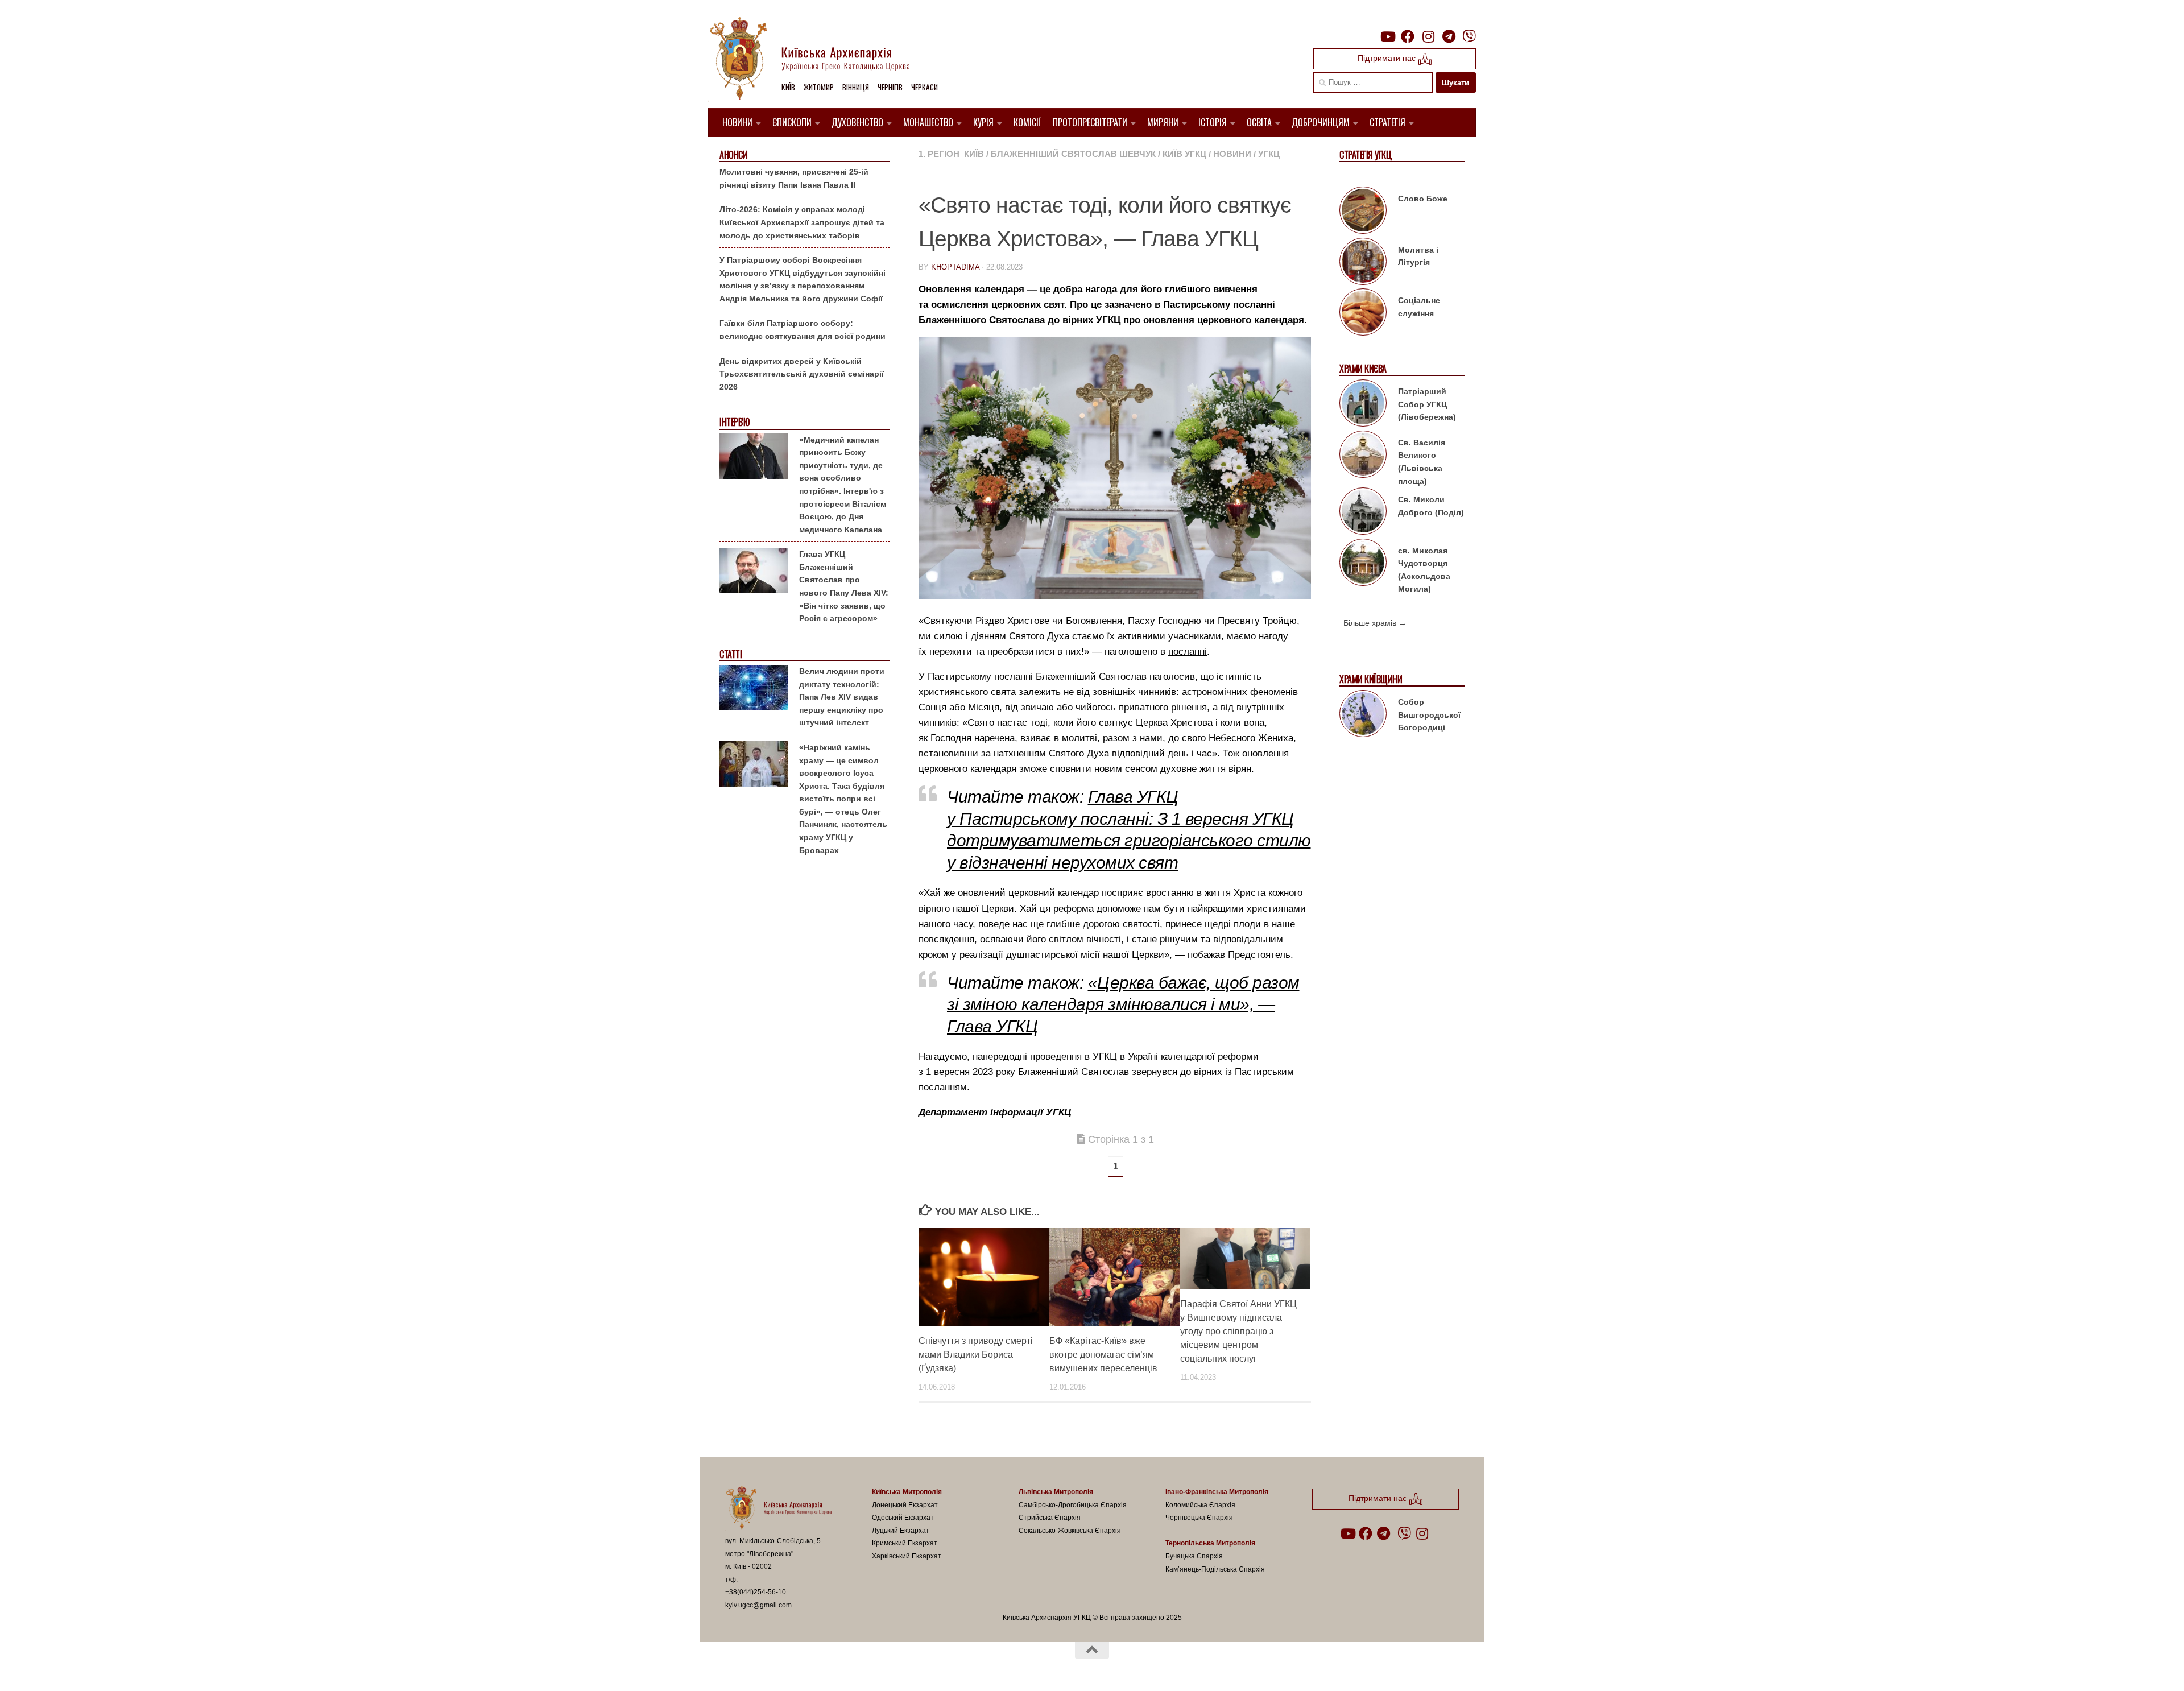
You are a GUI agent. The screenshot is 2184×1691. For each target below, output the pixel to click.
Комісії (1027, 122)
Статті (731, 654)
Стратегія (1387, 122)
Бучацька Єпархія (1194, 1556)
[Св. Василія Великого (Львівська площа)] (1363, 456)
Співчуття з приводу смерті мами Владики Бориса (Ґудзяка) (976, 1355)
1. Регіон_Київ (951, 154)
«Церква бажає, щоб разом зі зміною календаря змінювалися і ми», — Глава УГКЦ (1123, 1004)
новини (1232, 154)
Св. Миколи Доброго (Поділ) (1431, 506)
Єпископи (792, 122)
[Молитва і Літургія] (1363, 263)
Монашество (928, 122)
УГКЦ (1269, 154)
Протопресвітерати (1090, 122)
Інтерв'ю (734, 422)
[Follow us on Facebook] (1408, 36)
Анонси (733, 155)
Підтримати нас (1388, 58)
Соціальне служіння (1419, 307)
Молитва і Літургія (1418, 256)
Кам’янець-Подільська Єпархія (1215, 1569)
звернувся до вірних (1177, 1072)
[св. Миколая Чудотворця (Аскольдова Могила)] (1363, 564)
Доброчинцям (1321, 122)
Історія (1213, 122)
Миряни (1163, 122)
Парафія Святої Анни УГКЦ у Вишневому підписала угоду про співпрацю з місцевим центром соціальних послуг (1238, 1332)
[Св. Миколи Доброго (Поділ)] (1363, 513)
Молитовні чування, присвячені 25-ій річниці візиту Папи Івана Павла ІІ (794, 178)
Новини (737, 122)
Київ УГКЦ (1184, 154)
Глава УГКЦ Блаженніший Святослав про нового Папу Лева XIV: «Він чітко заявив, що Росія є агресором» (844, 586)
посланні (1188, 652)
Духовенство (857, 122)
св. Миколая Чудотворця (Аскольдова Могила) (1424, 570)
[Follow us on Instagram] (1428, 36)
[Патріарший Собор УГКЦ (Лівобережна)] (1363, 405)
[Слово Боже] (1363, 212)
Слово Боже (1423, 199)
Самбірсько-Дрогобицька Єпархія (1073, 1505)
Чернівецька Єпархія (1199, 1518)
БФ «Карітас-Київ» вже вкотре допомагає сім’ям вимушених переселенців (1103, 1355)
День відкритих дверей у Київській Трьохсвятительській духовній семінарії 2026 (802, 374)
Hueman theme (858, 1668)
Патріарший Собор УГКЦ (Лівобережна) (1427, 404)
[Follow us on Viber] (1469, 36)
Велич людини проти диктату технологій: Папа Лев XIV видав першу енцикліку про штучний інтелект (842, 697)
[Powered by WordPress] (767, 1668)
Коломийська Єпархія (1200, 1505)
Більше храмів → (1375, 623)
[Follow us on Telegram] (1449, 36)
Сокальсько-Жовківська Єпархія (1070, 1531)
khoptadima (955, 267)
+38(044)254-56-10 (756, 1592)
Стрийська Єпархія (1050, 1518)
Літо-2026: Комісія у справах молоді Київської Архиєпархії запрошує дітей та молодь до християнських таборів (802, 222)
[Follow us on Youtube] (1387, 36)
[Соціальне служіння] (1363, 314)
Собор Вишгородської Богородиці (1429, 715)
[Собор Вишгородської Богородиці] (1363, 716)
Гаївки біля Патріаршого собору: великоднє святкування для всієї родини (803, 330)
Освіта (1259, 122)
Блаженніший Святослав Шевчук (1073, 154)
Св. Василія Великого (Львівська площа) (1422, 462)
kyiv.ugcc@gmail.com (758, 1605)
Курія (983, 122)
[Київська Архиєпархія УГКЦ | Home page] (819, 60)
